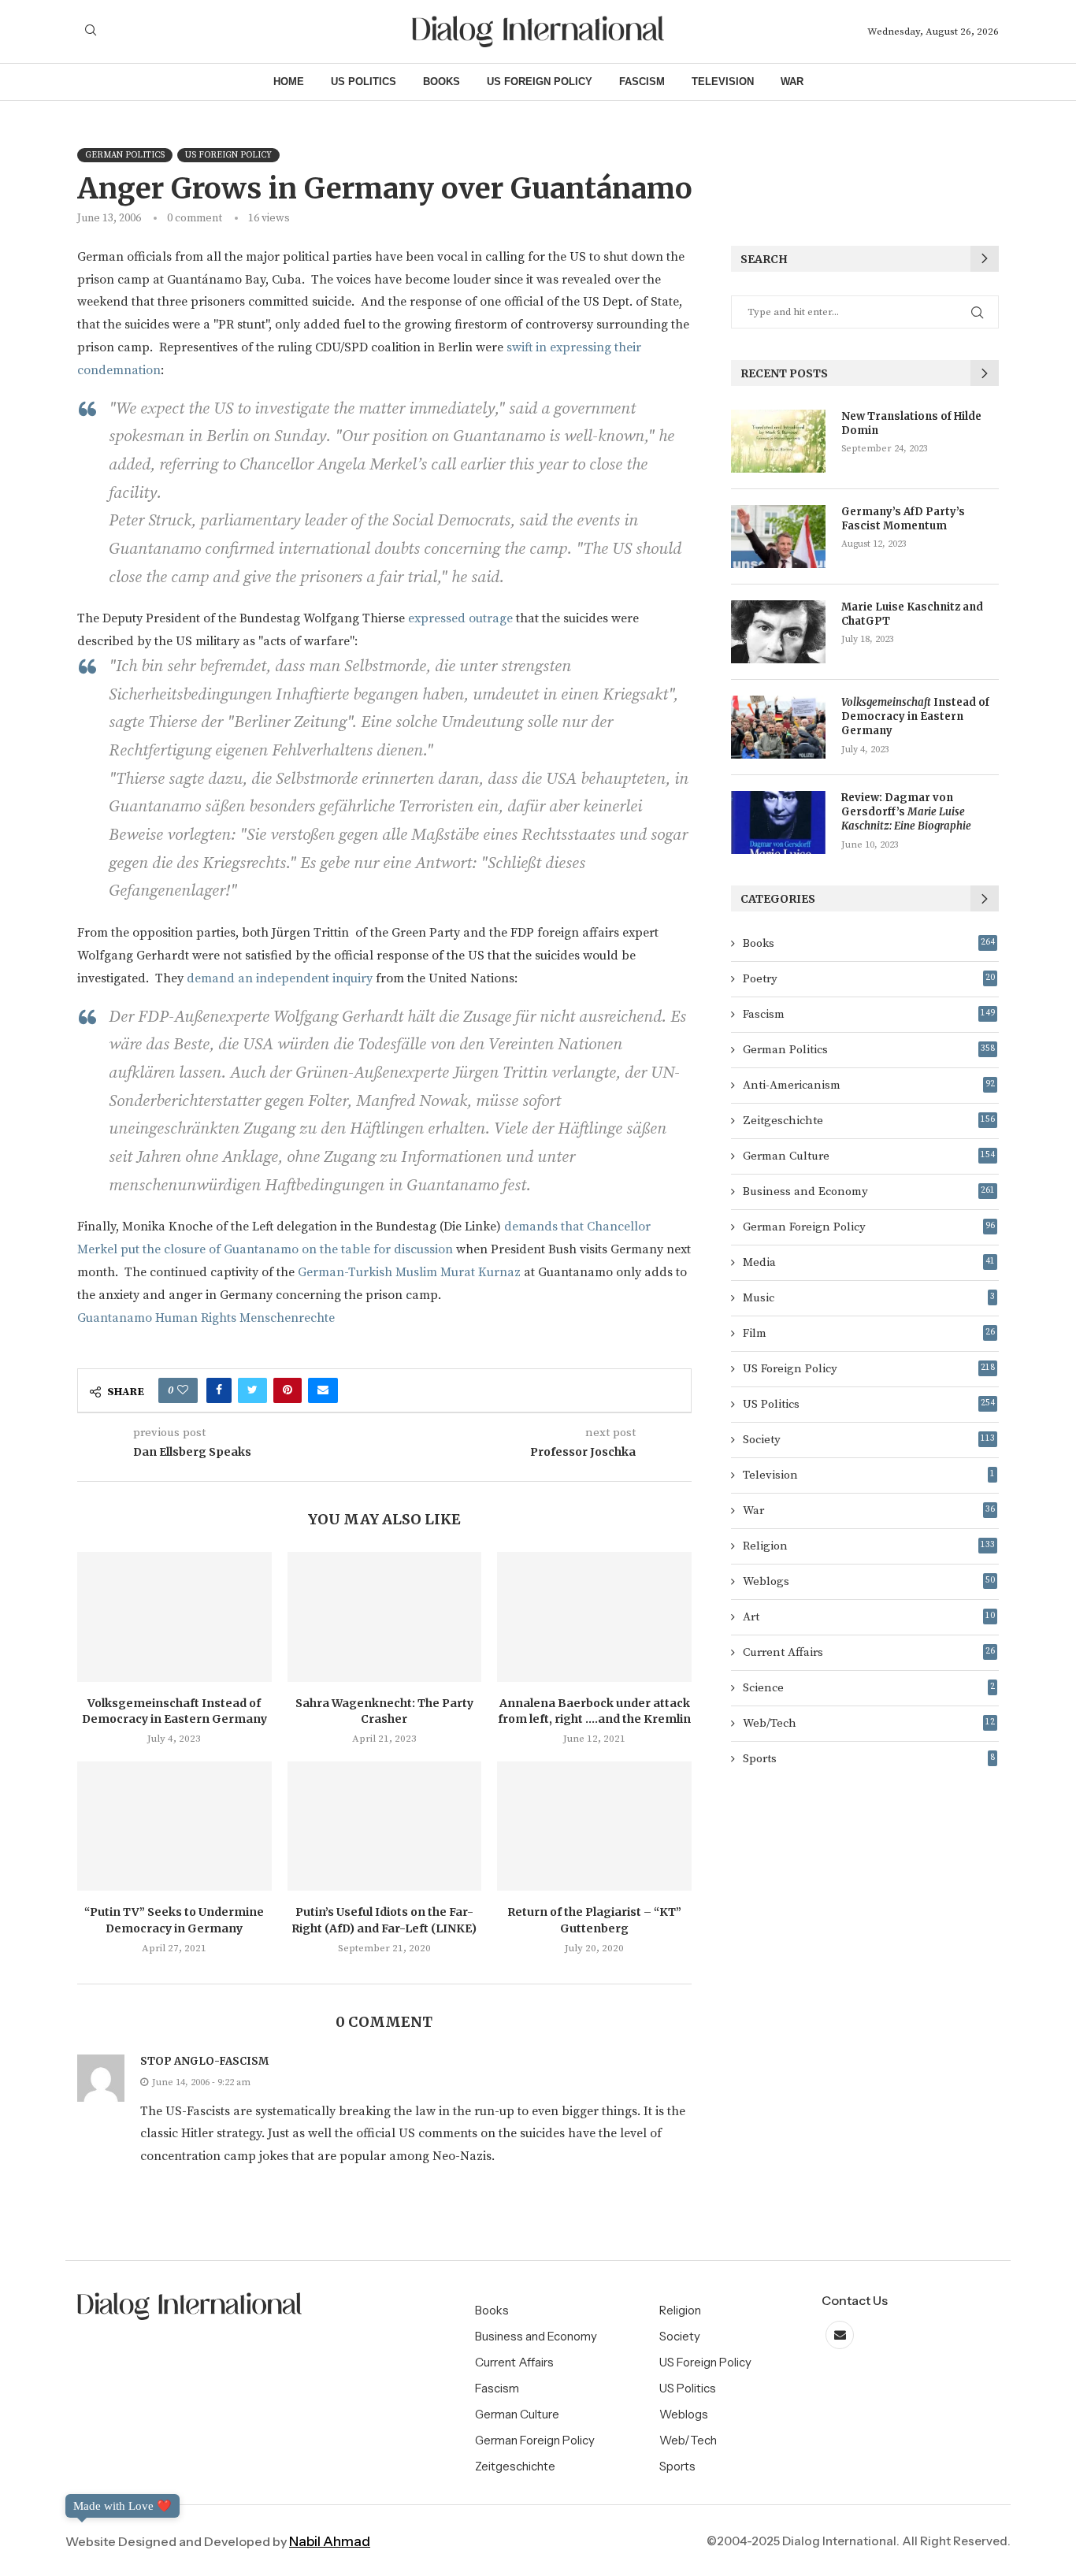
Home (289, 82)
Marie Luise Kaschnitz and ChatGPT (912, 614)
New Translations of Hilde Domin (911, 423)
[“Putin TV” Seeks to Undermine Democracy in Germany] (174, 1826)
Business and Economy (869, 1191)
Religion (869, 1546)
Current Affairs (869, 1652)
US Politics (364, 82)
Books (442, 82)
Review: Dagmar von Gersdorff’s (906, 812)
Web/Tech (869, 1723)
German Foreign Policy (869, 1227)
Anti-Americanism (869, 1085)
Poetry (869, 979)
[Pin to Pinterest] (288, 1390)
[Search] (91, 32)
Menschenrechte (287, 1318)
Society (869, 1440)
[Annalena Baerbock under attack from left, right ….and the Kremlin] (594, 1616)
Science (869, 1688)
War (792, 82)
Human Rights (196, 1318)
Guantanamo (115, 1318)
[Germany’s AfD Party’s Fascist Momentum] (778, 536)
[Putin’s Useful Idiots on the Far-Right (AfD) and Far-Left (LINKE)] (385, 1826)
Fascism (642, 82)
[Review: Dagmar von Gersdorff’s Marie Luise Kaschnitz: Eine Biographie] (778, 822)
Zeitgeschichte (869, 1121)
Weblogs (869, 1581)
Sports (869, 1759)
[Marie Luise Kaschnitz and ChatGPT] (778, 632)
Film (869, 1333)
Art (869, 1617)
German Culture (869, 1156)
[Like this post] (183, 1390)
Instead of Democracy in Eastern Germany (915, 716)
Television (723, 82)
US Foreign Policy (540, 82)
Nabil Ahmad (330, 2541)
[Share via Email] (323, 1390)
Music (869, 1298)
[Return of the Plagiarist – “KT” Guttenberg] (594, 1826)
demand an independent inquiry (278, 978)
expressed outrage (460, 618)
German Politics (869, 1050)
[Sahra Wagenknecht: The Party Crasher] (385, 1616)
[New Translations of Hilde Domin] (778, 441)
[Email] (840, 2335)
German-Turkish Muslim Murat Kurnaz (409, 1272)
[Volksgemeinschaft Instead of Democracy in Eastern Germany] (174, 1616)
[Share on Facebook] (219, 1390)
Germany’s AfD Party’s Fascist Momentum (903, 519)
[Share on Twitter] (252, 1390)
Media (869, 1262)
